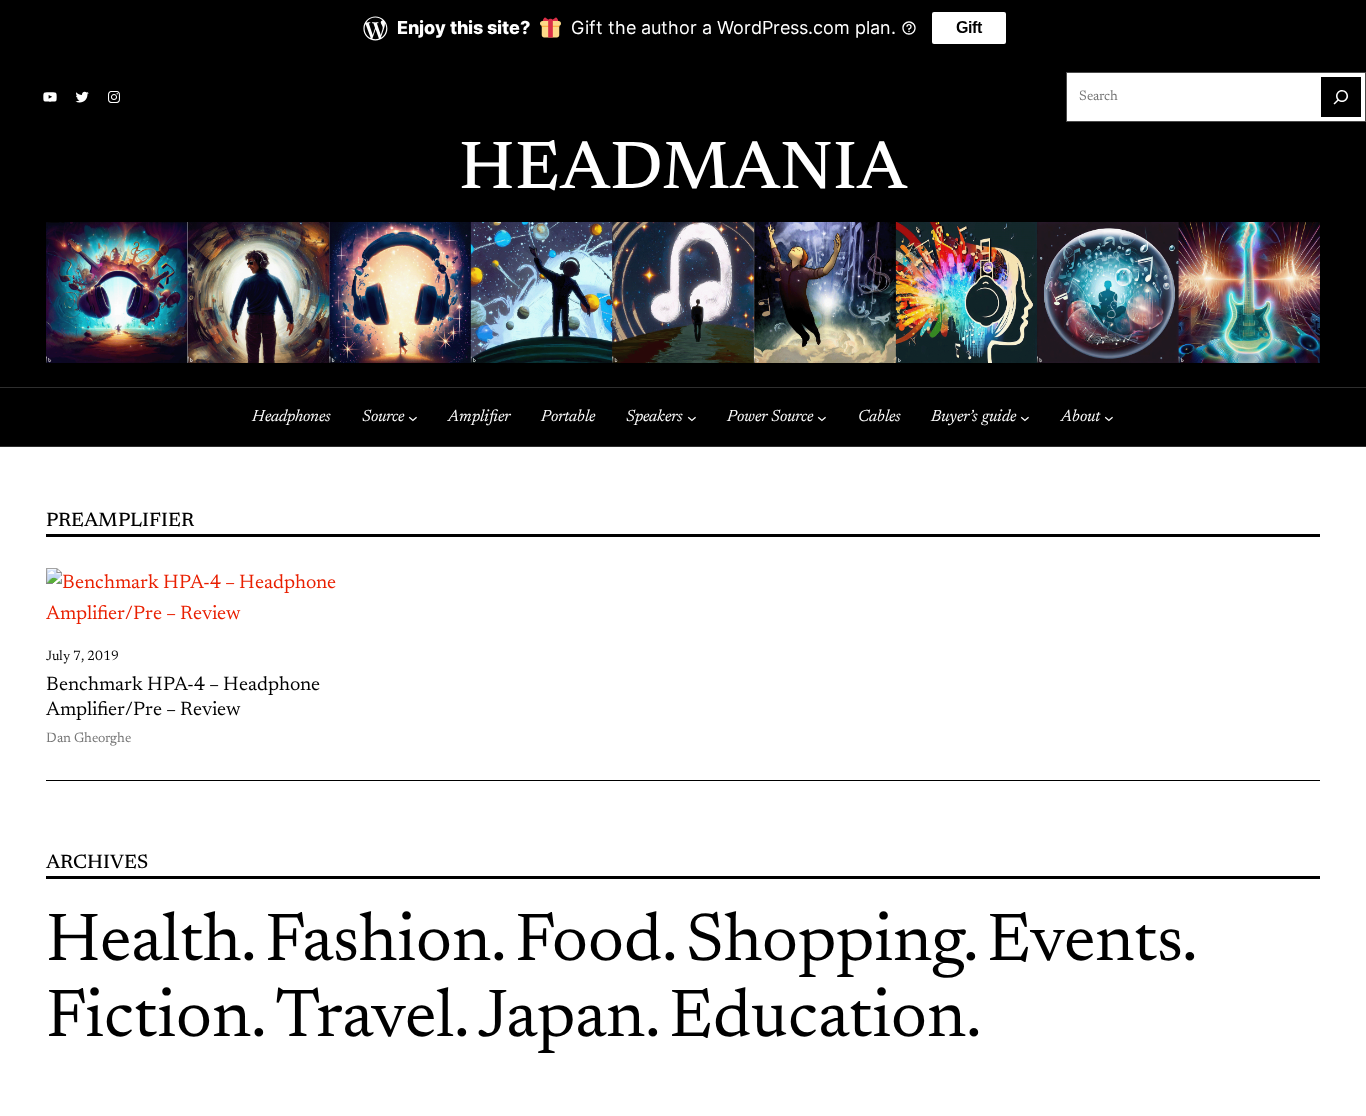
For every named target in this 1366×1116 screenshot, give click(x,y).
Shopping (824, 944)
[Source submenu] (413, 417)
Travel (364, 1020)
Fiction (148, 1020)
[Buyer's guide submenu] (1025, 417)
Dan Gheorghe (88, 739)
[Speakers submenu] (692, 417)
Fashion (378, 944)
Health (143, 944)
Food (588, 944)
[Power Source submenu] (822, 417)
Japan (561, 1020)
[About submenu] (1109, 417)
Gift (969, 27)
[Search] (1341, 97)
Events (1084, 944)
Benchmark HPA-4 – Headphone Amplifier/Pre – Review (183, 698)
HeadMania (683, 172)
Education (817, 1020)
